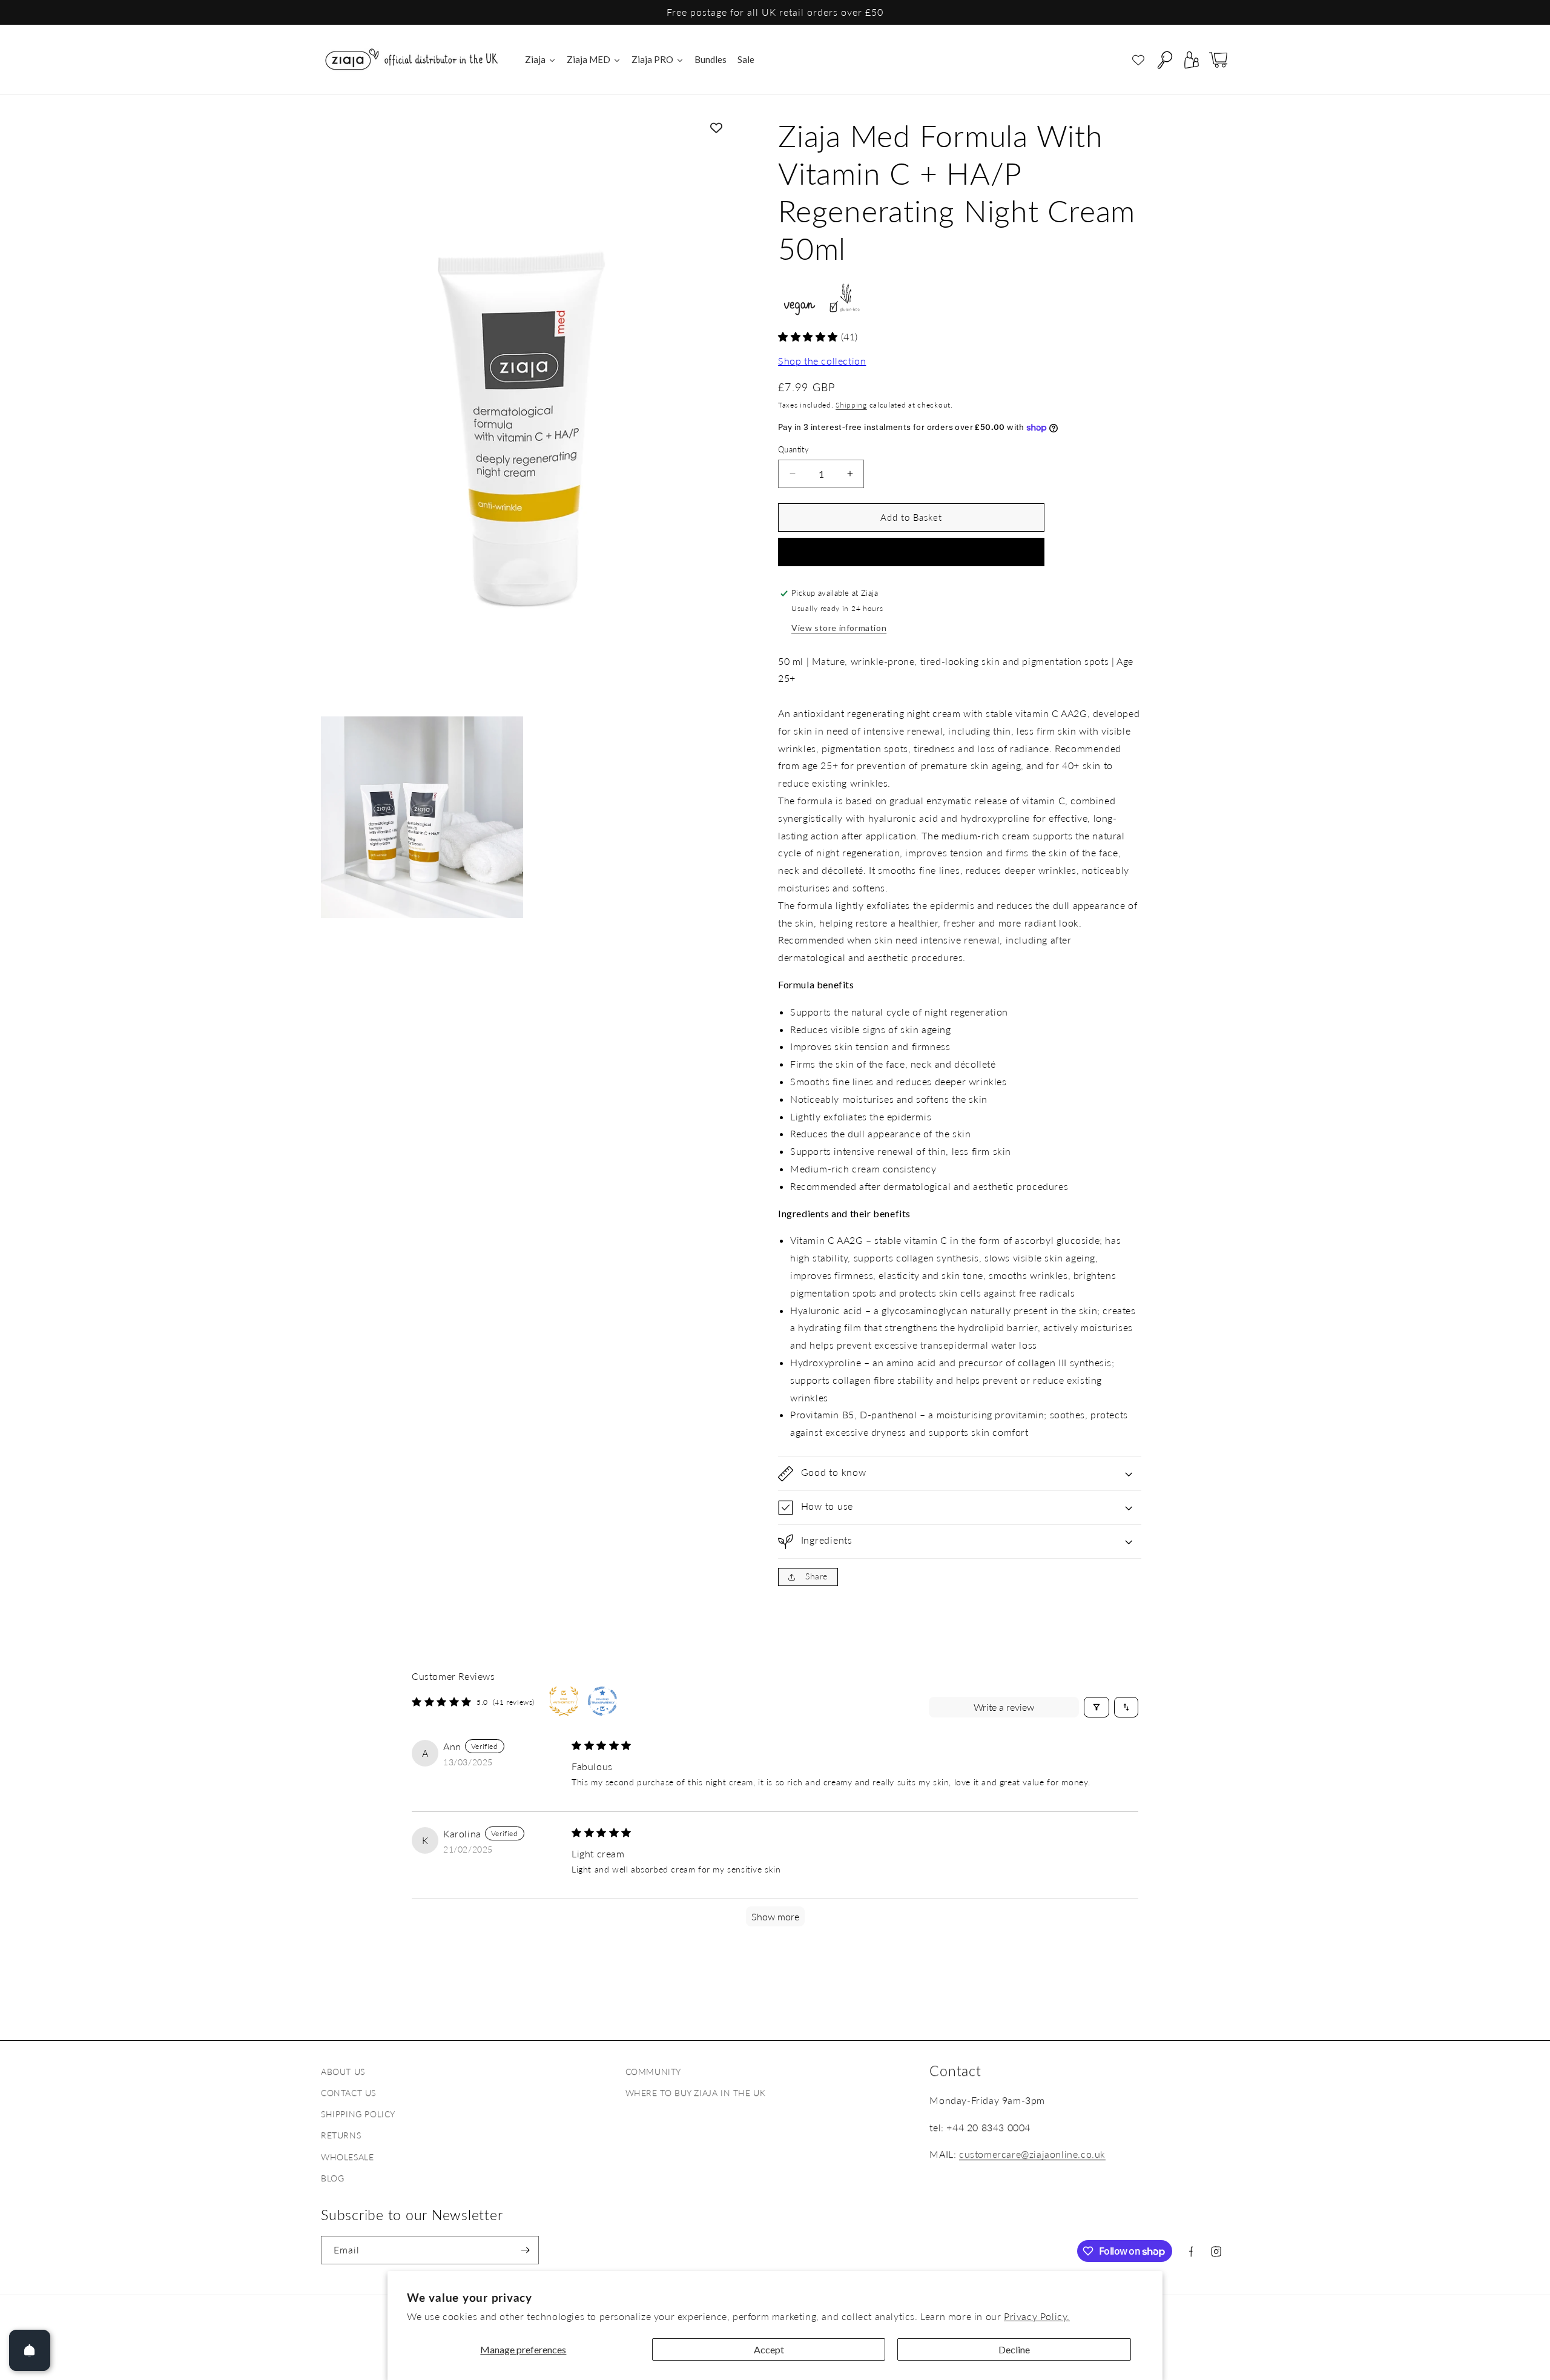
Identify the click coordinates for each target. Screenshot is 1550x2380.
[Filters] (1097, 1707)
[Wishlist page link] (1138, 60)
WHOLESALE (347, 2157)
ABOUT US (343, 2071)
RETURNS (341, 2135)
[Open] (30, 2350)
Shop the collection (822, 361)
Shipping (851, 405)
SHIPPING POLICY (358, 2114)
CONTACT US (348, 2093)
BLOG (332, 2178)
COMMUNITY (653, 2071)
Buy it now (911, 552)
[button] (1165, 60)
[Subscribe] (525, 2250)
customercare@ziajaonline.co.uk (1032, 2154)
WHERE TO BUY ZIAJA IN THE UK (696, 2093)
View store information (839, 628)
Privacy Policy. (1037, 2316)
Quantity (793, 449)
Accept (769, 2349)
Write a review (1004, 1707)
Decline (1014, 2349)
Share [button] (816, 1576)
